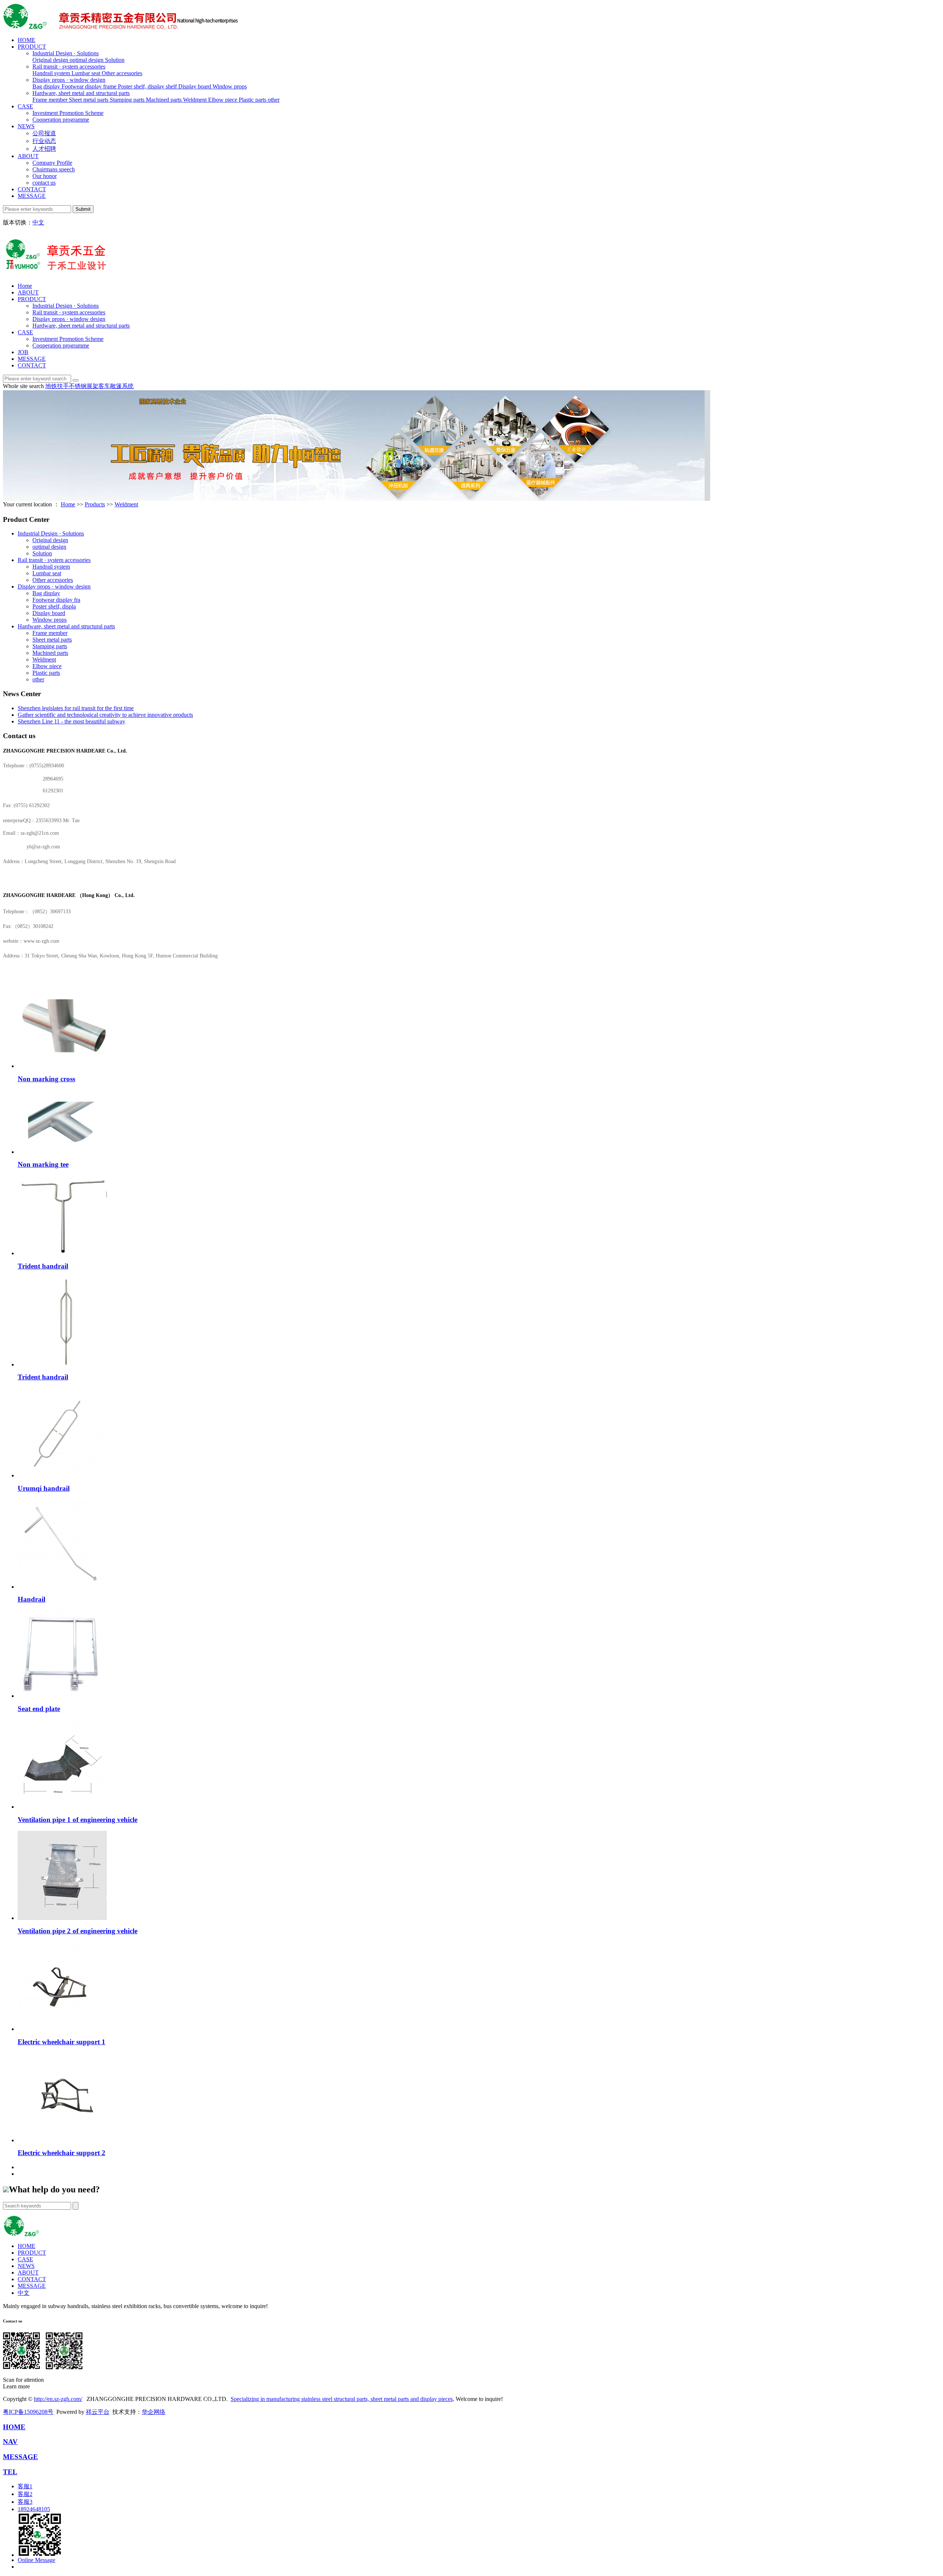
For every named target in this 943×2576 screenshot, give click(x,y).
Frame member (51, 100)
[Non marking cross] (62, 1066)
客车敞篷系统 (116, 386)
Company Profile (52, 163)
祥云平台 (98, 2412)
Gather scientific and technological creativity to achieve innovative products (105, 715)
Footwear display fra (56, 600)
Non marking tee (43, 1164)
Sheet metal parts (89, 100)
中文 (38, 222)
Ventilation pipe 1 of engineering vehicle (78, 1820)
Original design (51, 60)
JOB (23, 352)
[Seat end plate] (62, 1696)
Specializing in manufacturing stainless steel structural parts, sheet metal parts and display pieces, (342, 2399)
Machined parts (164, 100)
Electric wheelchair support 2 (62, 2153)
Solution (115, 60)
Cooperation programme (61, 120)
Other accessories (122, 73)
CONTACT (32, 189)
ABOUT (28, 156)
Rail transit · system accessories (69, 67)
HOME (27, 40)
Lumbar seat (87, 73)
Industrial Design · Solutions (66, 53)
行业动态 (44, 141)
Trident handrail (43, 1266)
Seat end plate (39, 1709)
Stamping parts (128, 100)
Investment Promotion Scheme (68, 113)
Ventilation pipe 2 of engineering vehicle (78, 1931)
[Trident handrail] (62, 1253)
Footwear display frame (90, 86)
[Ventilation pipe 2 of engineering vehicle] (62, 1918)
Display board (195, 86)
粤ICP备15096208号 (28, 2412)
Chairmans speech (54, 169)
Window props (230, 86)
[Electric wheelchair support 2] (62, 2140)
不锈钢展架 (84, 386)
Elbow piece (223, 100)
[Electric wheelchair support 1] (62, 2029)
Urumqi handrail (44, 1488)
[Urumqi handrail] (62, 1475)
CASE (25, 106)
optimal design (87, 60)
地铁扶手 (57, 386)
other (274, 100)
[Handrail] (62, 1587)
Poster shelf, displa (54, 606)
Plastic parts (253, 100)
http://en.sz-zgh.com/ (58, 2399)
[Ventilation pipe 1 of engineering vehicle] (62, 1807)
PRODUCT (32, 47)
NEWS (26, 126)
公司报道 (44, 133)
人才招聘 (44, 149)
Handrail (31, 1599)
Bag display (47, 86)
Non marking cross (46, 1079)
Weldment (196, 100)
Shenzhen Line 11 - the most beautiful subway (71, 721)
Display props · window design (69, 80)
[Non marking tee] (62, 1152)
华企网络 (154, 2412)
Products (95, 504)
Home (25, 286)
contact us (44, 183)
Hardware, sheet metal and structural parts (81, 93)
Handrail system (52, 73)
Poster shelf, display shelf (148, 86)
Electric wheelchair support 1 (62, 2042)
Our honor (45, 176)
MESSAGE (32, 196)
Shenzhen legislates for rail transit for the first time (76, 708)
